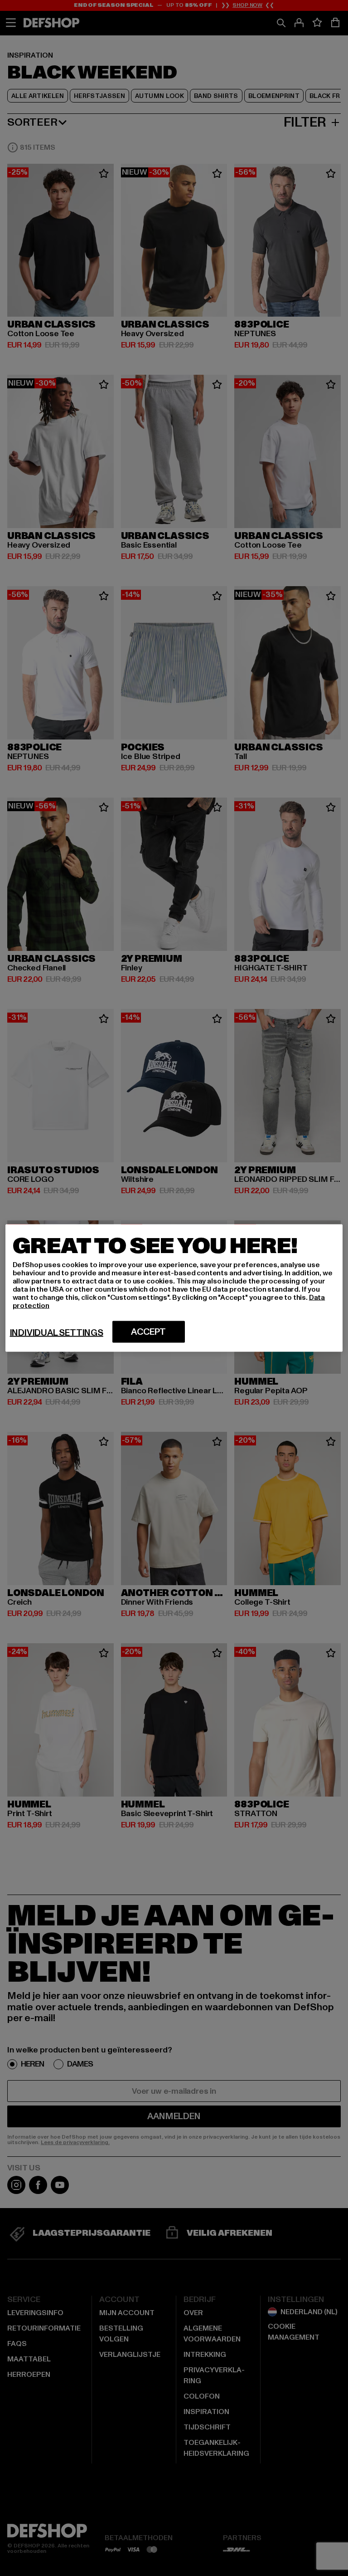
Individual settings (57, 1333)
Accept (148, 1332)
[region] (174, 1288)
